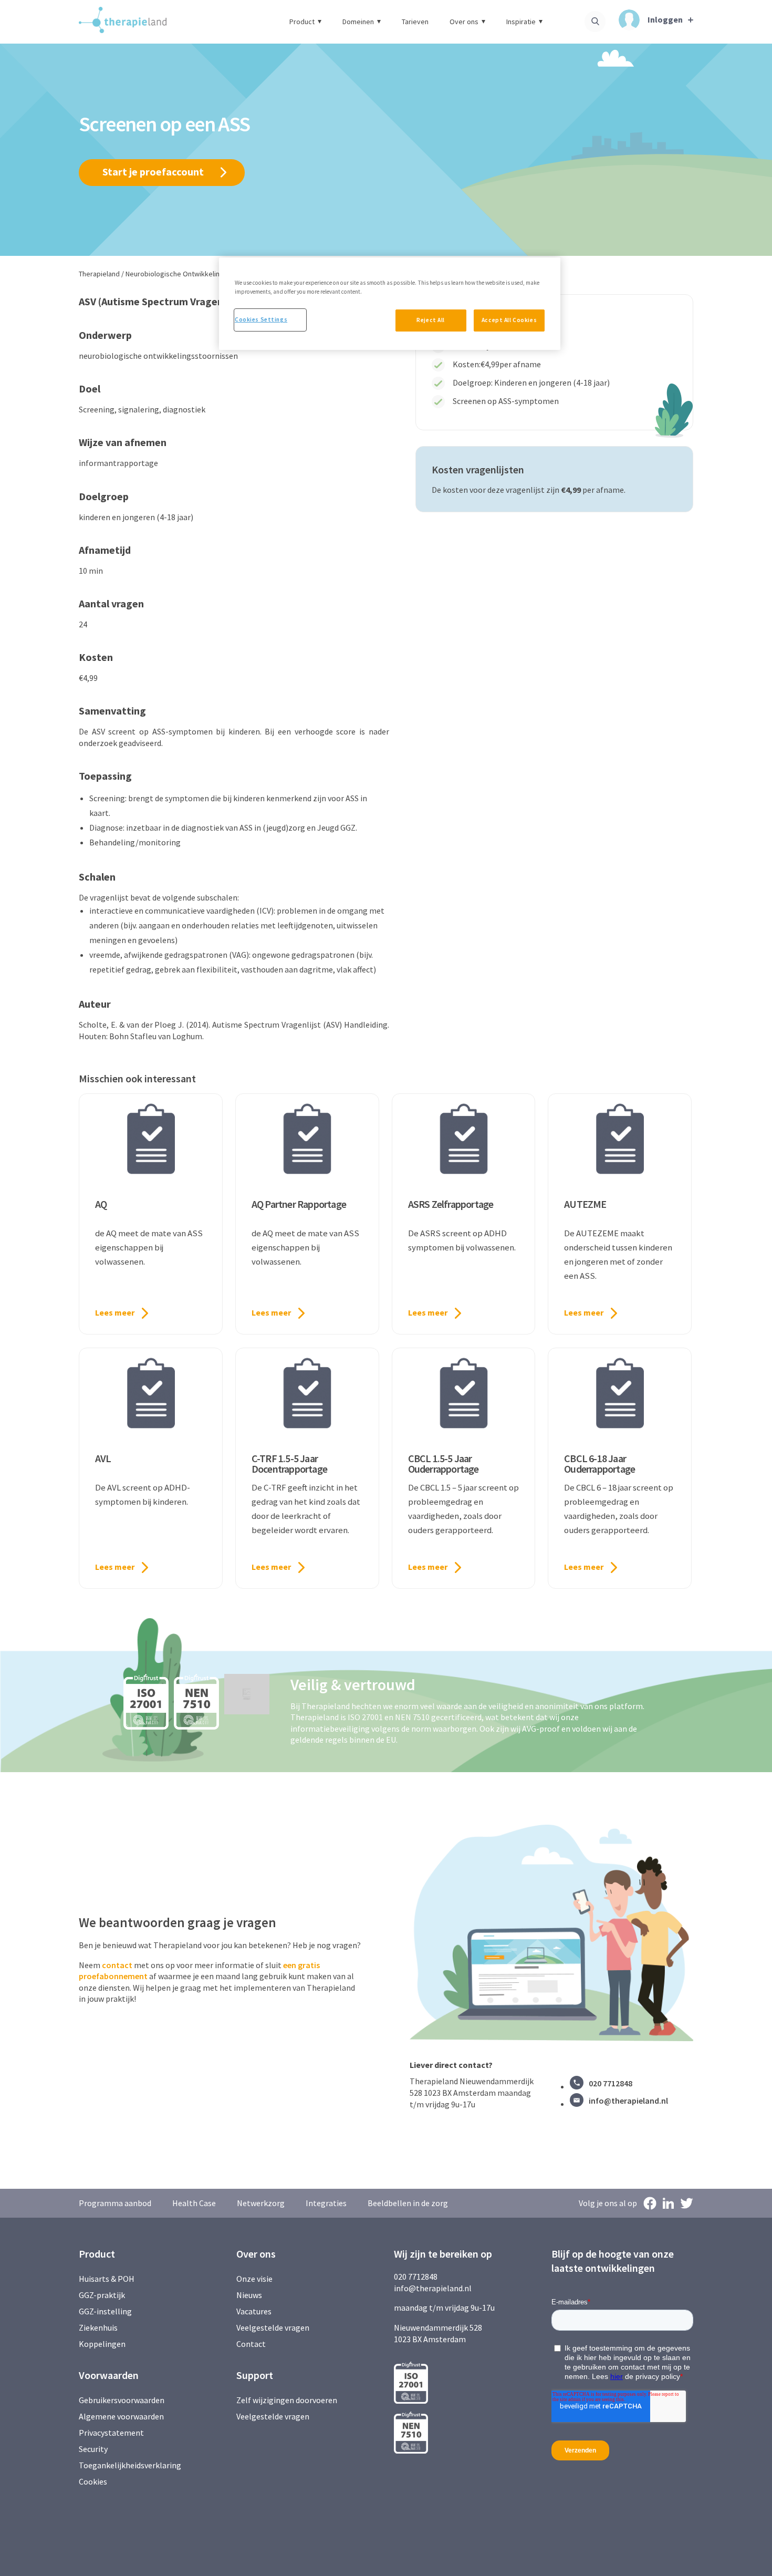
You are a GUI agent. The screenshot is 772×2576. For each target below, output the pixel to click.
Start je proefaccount (153, 172)
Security (93, 2449)
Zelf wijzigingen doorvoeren (288, 2400)
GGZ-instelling (105, 2311)
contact (117, 1965)
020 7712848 (611, 2083)
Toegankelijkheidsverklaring (130, 2465)
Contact (251, 2344)
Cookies (93, 2481)
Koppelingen (102, 2344)
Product (302, 22)
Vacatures (254, 2311)
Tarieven (415, 22)
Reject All (431, 320)
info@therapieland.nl (628, 2101)
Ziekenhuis (98, 2327)
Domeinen (358, 22)
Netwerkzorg (261, 2203)
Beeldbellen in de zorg (408, 2203)
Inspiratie (521, 22)
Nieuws (249, 2295)
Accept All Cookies (509, 320)
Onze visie (254, 2279)
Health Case (194, 2203)
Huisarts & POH (107, 2279)
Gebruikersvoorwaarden (122, 2400)
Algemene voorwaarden (121, 2416)
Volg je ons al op (608, 2203)
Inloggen (665, 19)
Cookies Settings (261, 319)
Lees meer (115, 1312)
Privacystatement (111, 2433)
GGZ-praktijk (102, 2295)
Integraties (326, 2203)
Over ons (464, 22)
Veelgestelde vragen (273, 2327)
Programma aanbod (115, 2203)
